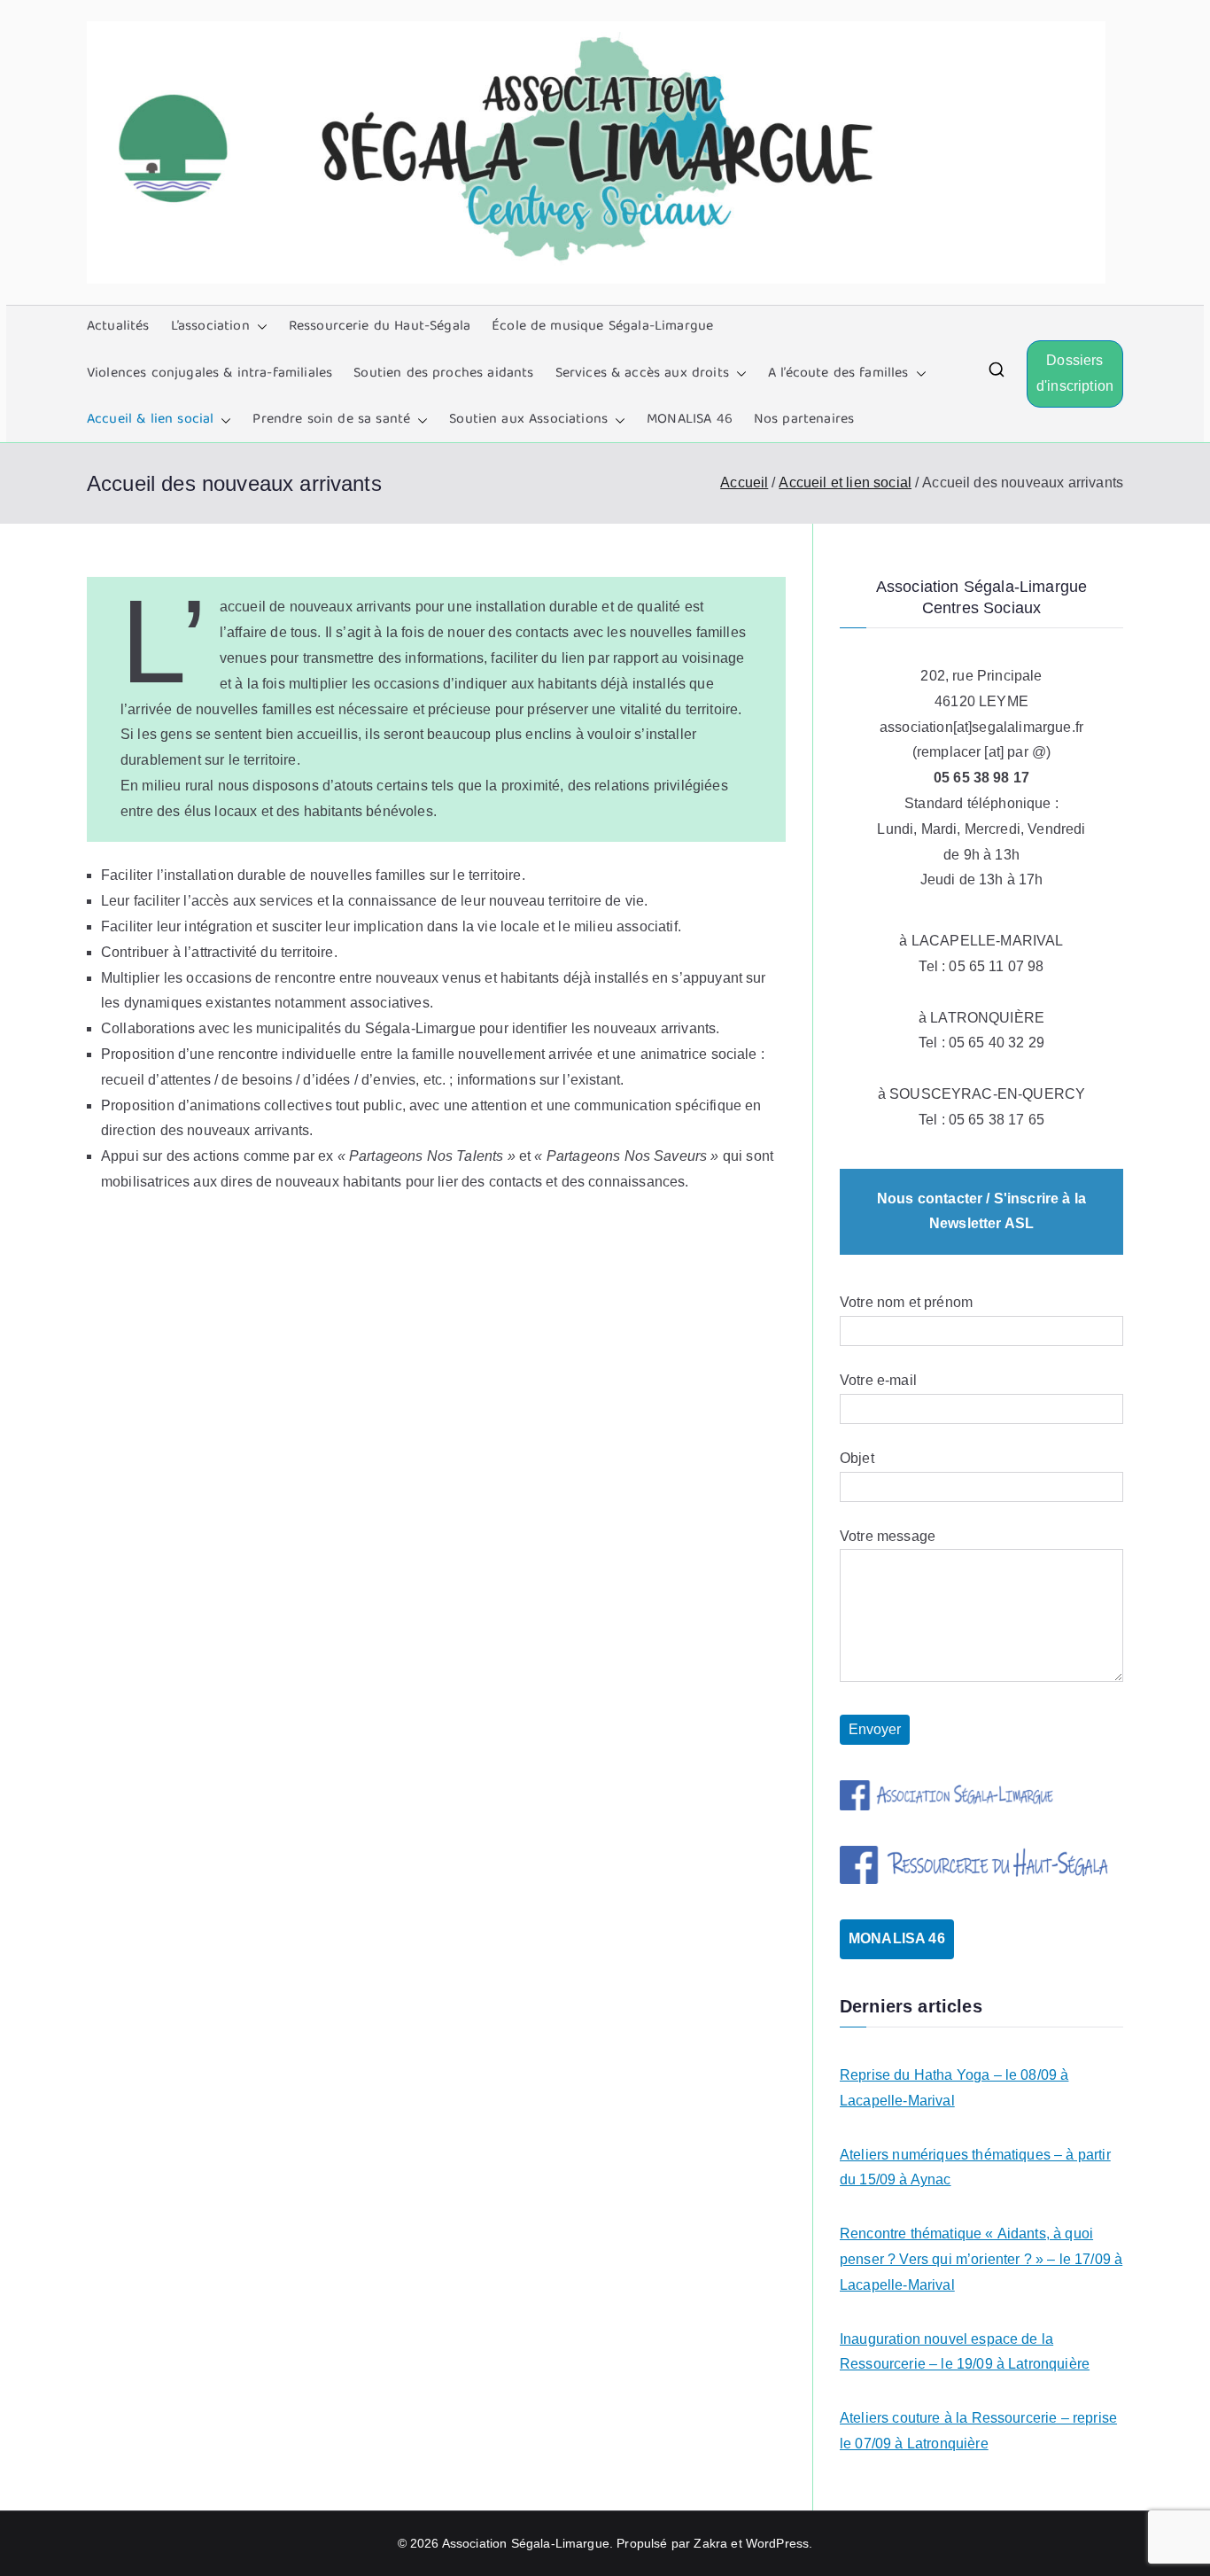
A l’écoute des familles (838, 374)
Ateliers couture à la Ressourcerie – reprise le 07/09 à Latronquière (978, 2431)
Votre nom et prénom (906, 1302)
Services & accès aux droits (642, 374)
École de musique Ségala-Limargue (602, 327)
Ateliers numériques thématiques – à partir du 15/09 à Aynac (975, 2167)
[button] (259, 327)
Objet (857, 1458)
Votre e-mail (878, 1380)
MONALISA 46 (690, 420)
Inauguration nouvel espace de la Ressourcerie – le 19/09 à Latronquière (965, 2352)
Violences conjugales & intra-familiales (209, 374)
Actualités (118, 327)
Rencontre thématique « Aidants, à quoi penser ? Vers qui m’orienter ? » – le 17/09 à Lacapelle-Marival (981, 2259)
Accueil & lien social (150, 420)
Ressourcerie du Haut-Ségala (380, 327)
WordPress (777, 2543)
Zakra (710, 2543)
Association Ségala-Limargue (526, 2543)
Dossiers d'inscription (1075, 373)
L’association (210, 327)
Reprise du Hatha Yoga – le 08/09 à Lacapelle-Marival (954, 2088)
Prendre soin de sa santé (331, 420)
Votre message (888, 1536)
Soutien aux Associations (528, 420)
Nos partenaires (804, 420)
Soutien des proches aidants (443, 374)
